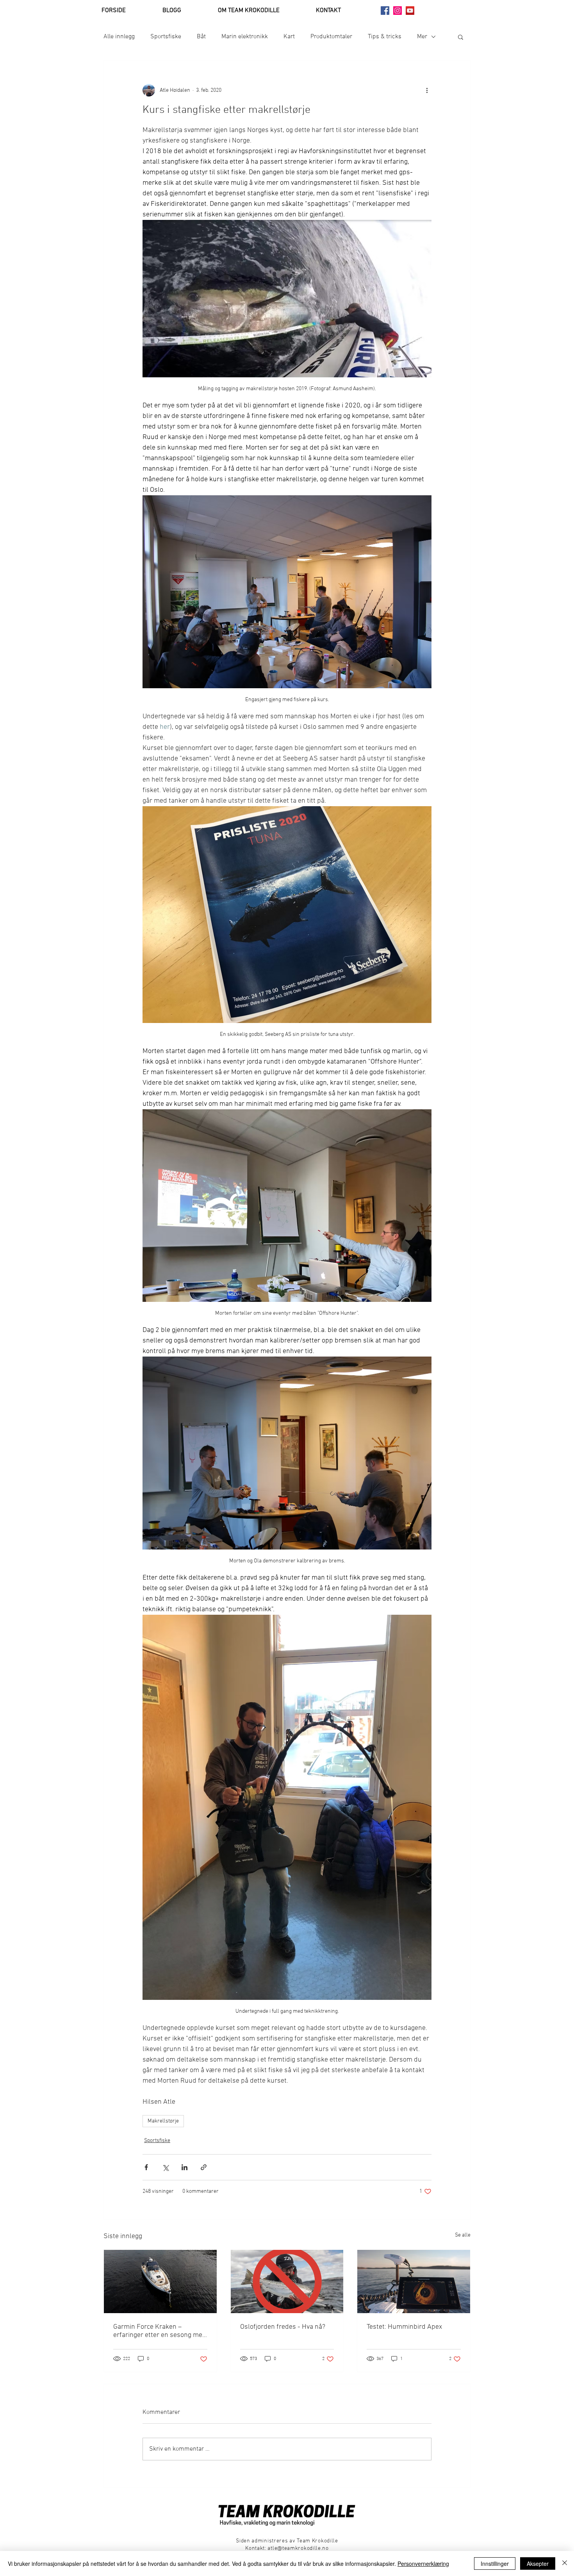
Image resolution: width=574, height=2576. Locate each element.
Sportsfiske (166, 37)
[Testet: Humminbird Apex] (414, 2281)
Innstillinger (495, 2564)
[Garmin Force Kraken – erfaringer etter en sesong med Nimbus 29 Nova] (160, 2281)
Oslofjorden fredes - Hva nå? (283, 2327)
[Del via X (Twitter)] (165, 2167)
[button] (461, 37)
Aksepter (538, 2564)
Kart (289, 37)
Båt (201, 37)
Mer (422, 37)
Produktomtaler (331, 37)
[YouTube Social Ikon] (410, 11)
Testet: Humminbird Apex (404, 2327)
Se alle (463, 2235)
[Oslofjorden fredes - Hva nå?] (287, 2281)
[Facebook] (385, 11)
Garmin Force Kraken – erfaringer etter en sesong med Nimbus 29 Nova (160, 2331)
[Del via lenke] (204, 2167)
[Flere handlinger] (427, 90)
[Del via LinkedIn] (184, 2167)
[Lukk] (565, 2564)
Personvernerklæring (423, 2564)
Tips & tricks (385, 37)
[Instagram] (398, 11)
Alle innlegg (119, 37)
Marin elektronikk (245, 37)
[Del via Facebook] (146, 2167)
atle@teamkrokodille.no (298, 2548)
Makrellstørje (163, 2121)
